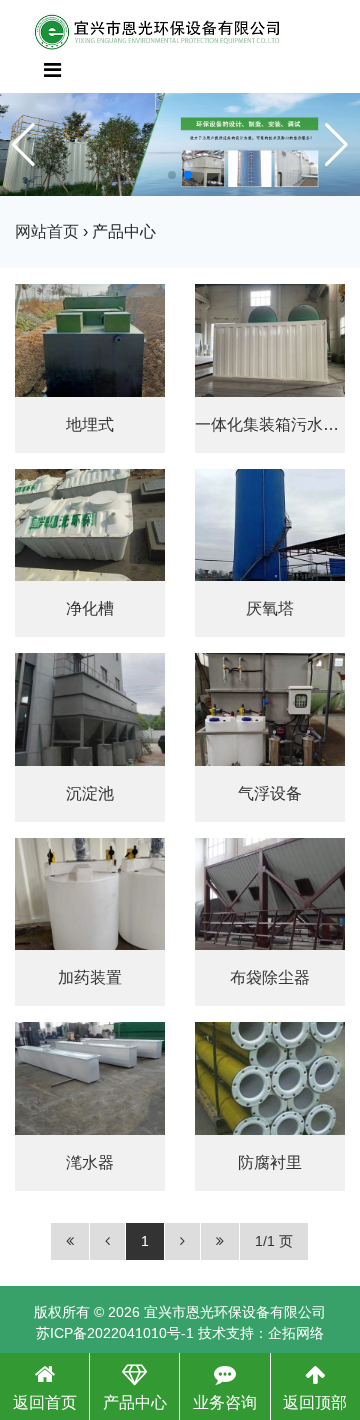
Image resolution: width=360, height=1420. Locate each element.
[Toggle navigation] (52, 70)
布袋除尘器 (270, 977)
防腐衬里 (270, 1162)
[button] (172, 175)
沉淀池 (90, 793)
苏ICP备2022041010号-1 (115, 1333)
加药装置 (90, 977)
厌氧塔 (270, 608)
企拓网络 (296, 1333)
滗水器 (90, 1162)
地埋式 (90, 424)
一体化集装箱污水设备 (275, 424)
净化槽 (90, 608)
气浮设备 (270, 793)
